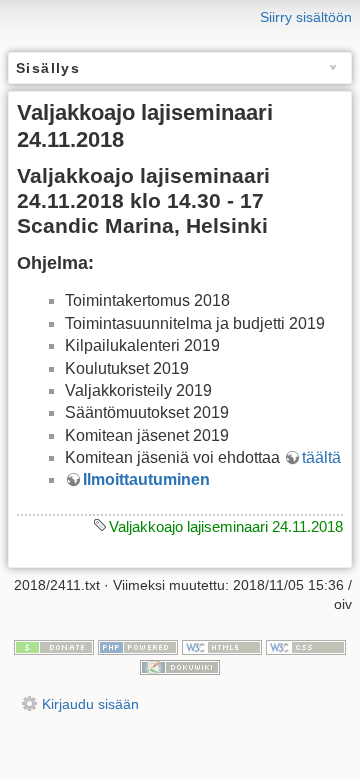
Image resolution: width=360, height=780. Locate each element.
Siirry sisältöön (306, 17)
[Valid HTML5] (222, 646)
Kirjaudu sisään (90, 704)
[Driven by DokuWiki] (180, 666)
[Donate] (54, 646)
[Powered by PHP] (138, 646)
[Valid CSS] (306, 646)
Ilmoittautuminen (146, 479)
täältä (321, 457)
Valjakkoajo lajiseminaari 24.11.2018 (226, 526)
